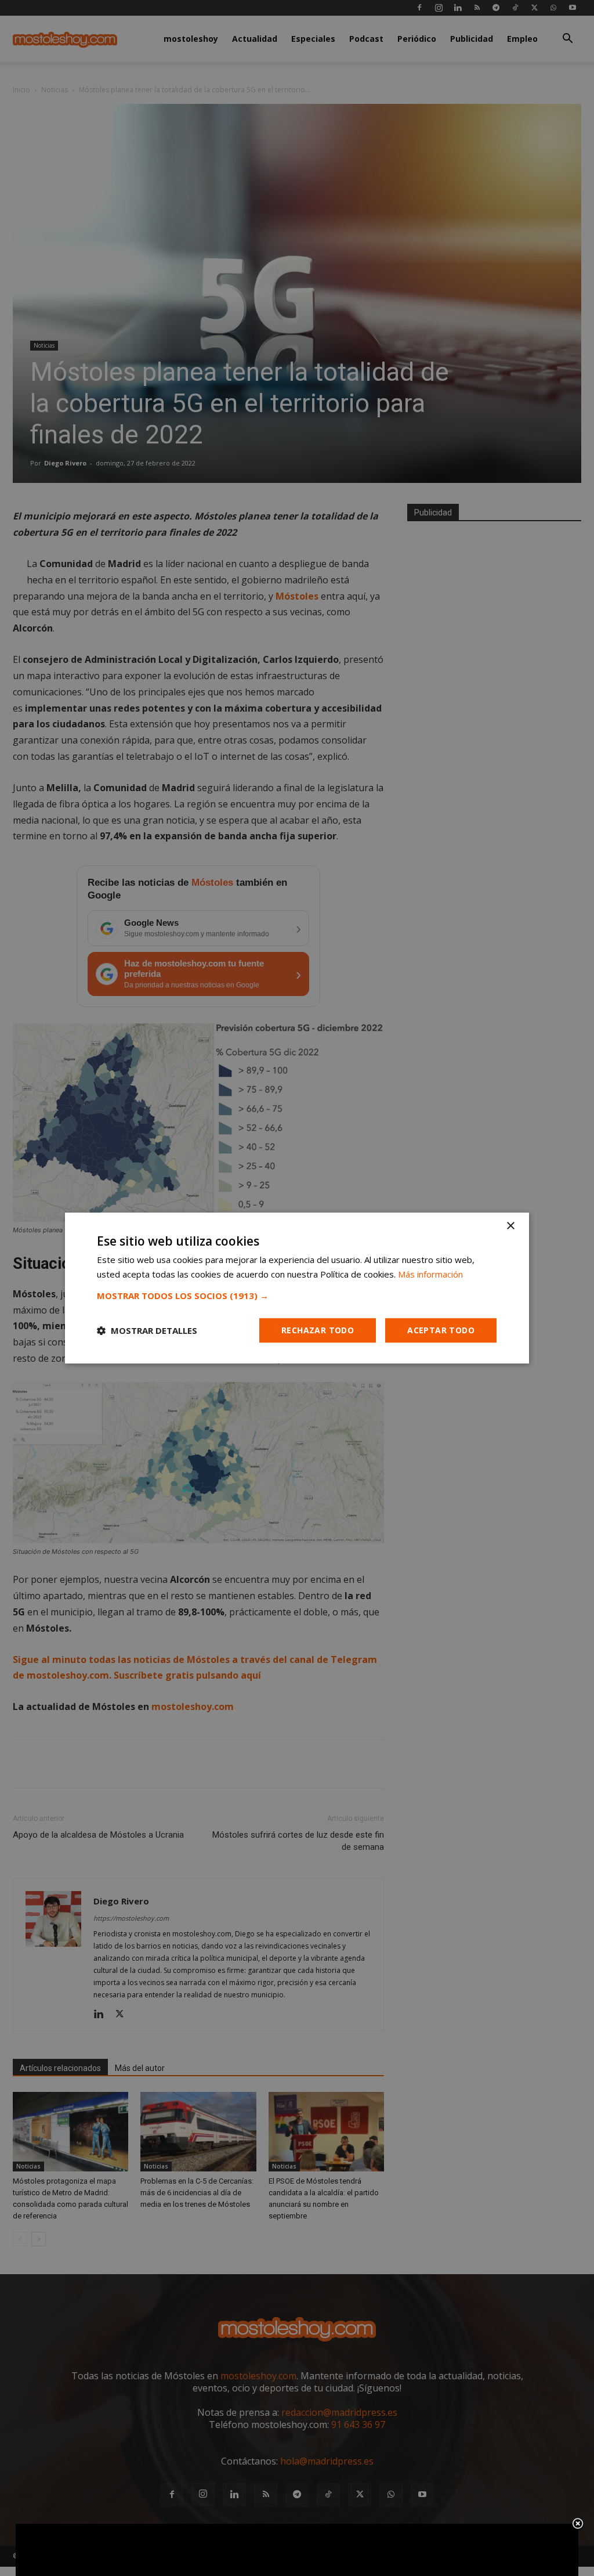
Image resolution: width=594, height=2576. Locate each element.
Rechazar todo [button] (318, 1330)
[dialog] (297, 1288)
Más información (430, 1274)
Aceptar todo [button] (441, 1330)
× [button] (510, 1226)
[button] (297, 1296)
